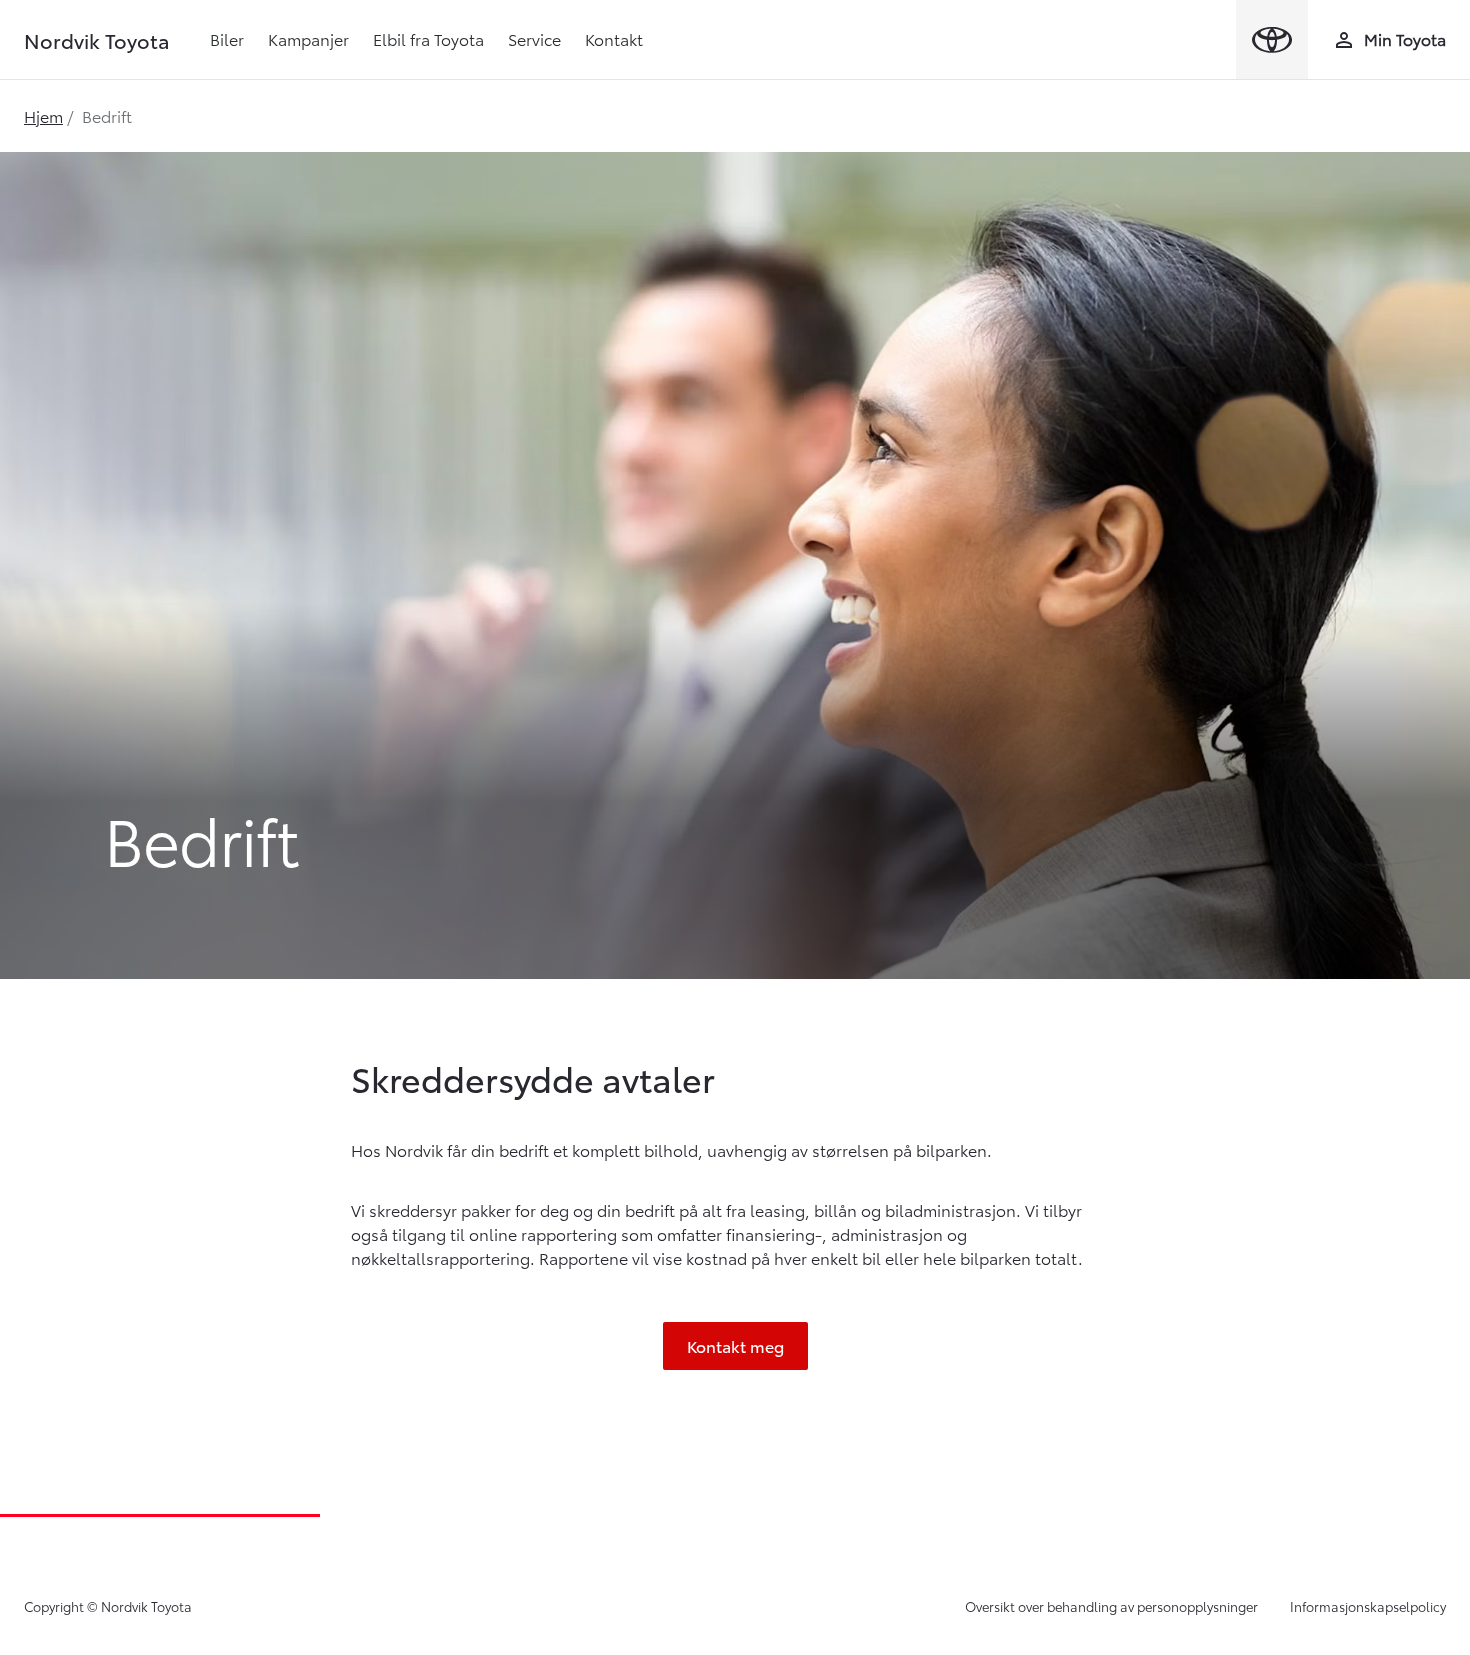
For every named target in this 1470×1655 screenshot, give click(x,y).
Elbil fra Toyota (428, 38)
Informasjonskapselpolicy (1368, 1606)
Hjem (43, 115)
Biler (227, 38)
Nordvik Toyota (97, 40)
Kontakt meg (735, 1345)
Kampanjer (308, 38)
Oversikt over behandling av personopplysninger (1111, 1606)
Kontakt (614, 38)
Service (534, 38)
